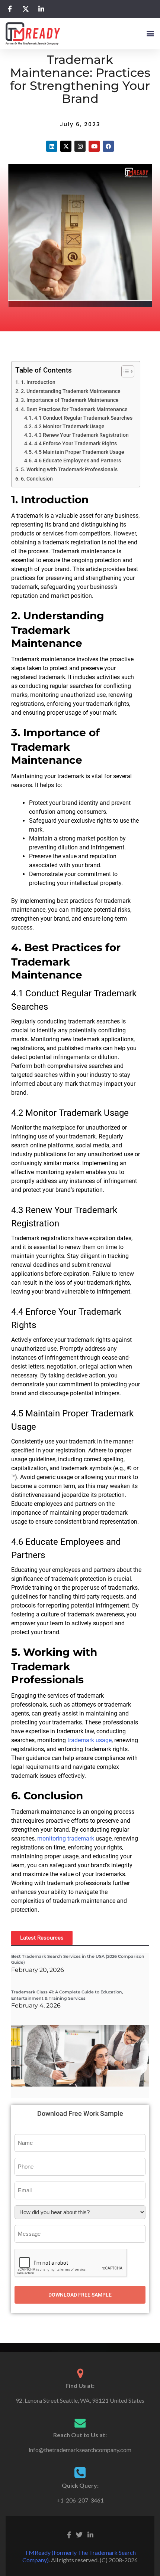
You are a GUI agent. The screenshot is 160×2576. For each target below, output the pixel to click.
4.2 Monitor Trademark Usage (69, 426)
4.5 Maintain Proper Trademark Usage (79, 452)
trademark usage (89, 1740)
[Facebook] (108, 146)
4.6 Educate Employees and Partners (78, 461)
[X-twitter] (66, 146)
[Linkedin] (52, 146)
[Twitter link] (79, 2534)
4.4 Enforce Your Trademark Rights (76, 443)
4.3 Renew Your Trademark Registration (81, 435)
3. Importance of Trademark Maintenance (70, 400)
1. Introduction (38, 382)
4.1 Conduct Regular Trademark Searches (83, 418)
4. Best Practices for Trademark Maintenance (74, 409)
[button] (150, 33)
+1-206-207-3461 (80, 2500)
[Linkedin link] (90, 2534)
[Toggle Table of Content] (124, 371)
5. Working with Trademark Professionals (69, 470)
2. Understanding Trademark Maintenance (71, 391)
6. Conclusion (37, 479)
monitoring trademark (66, 1838)
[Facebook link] (69, 2534)
